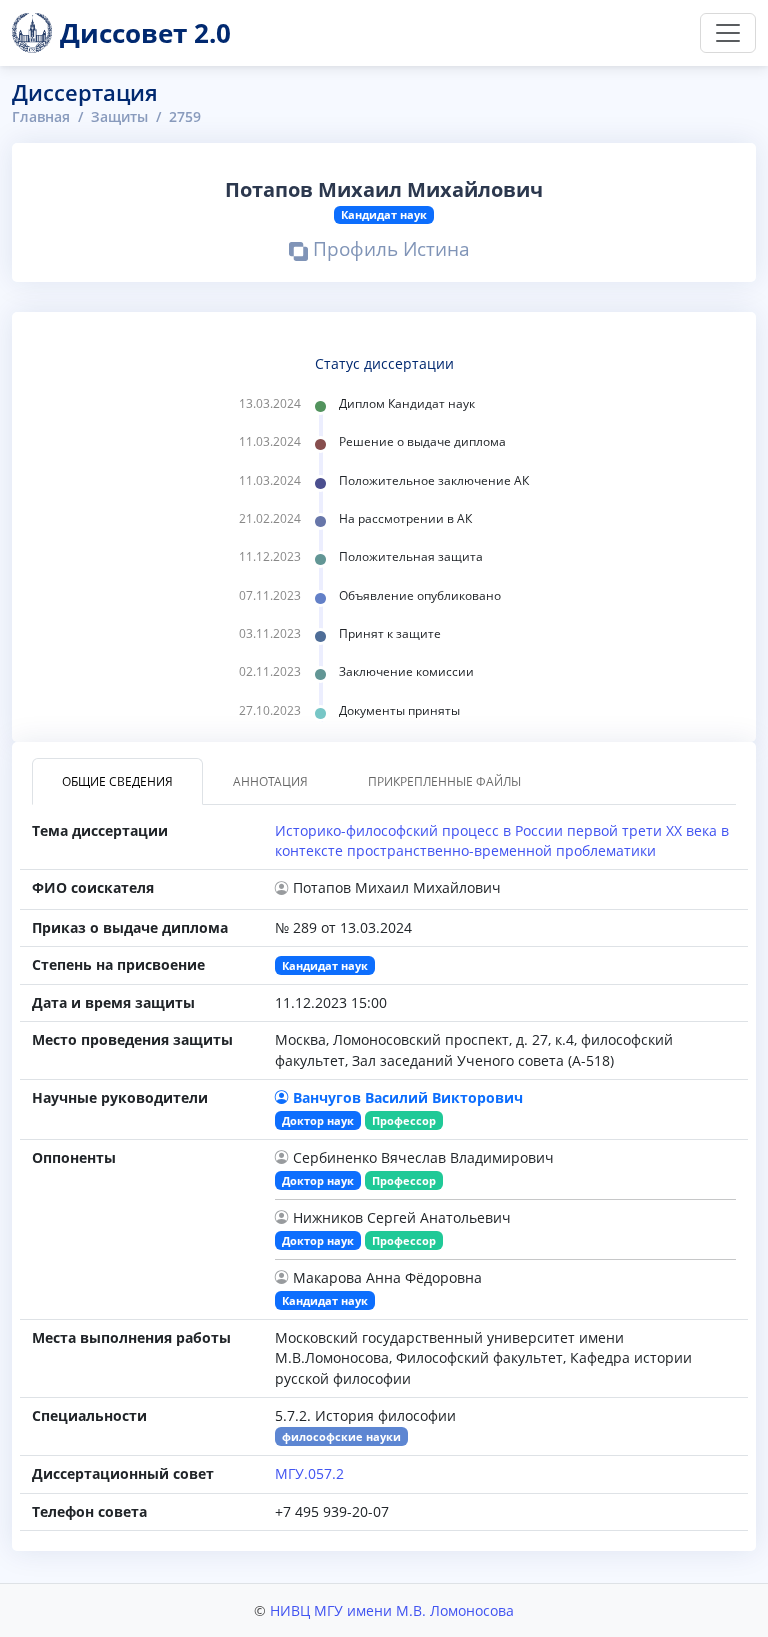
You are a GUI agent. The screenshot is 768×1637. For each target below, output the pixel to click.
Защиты (119, 116)
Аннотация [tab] (270, 781)
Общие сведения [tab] (117, 781)
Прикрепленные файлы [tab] (444, 781)
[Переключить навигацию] (728, 33)
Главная (41, 116)
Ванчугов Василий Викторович (408, 1097)
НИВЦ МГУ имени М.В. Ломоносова (392, 1610)
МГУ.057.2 (309, 1473)
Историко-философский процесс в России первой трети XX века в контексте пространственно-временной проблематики (502, 840)
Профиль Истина (389, 251)
